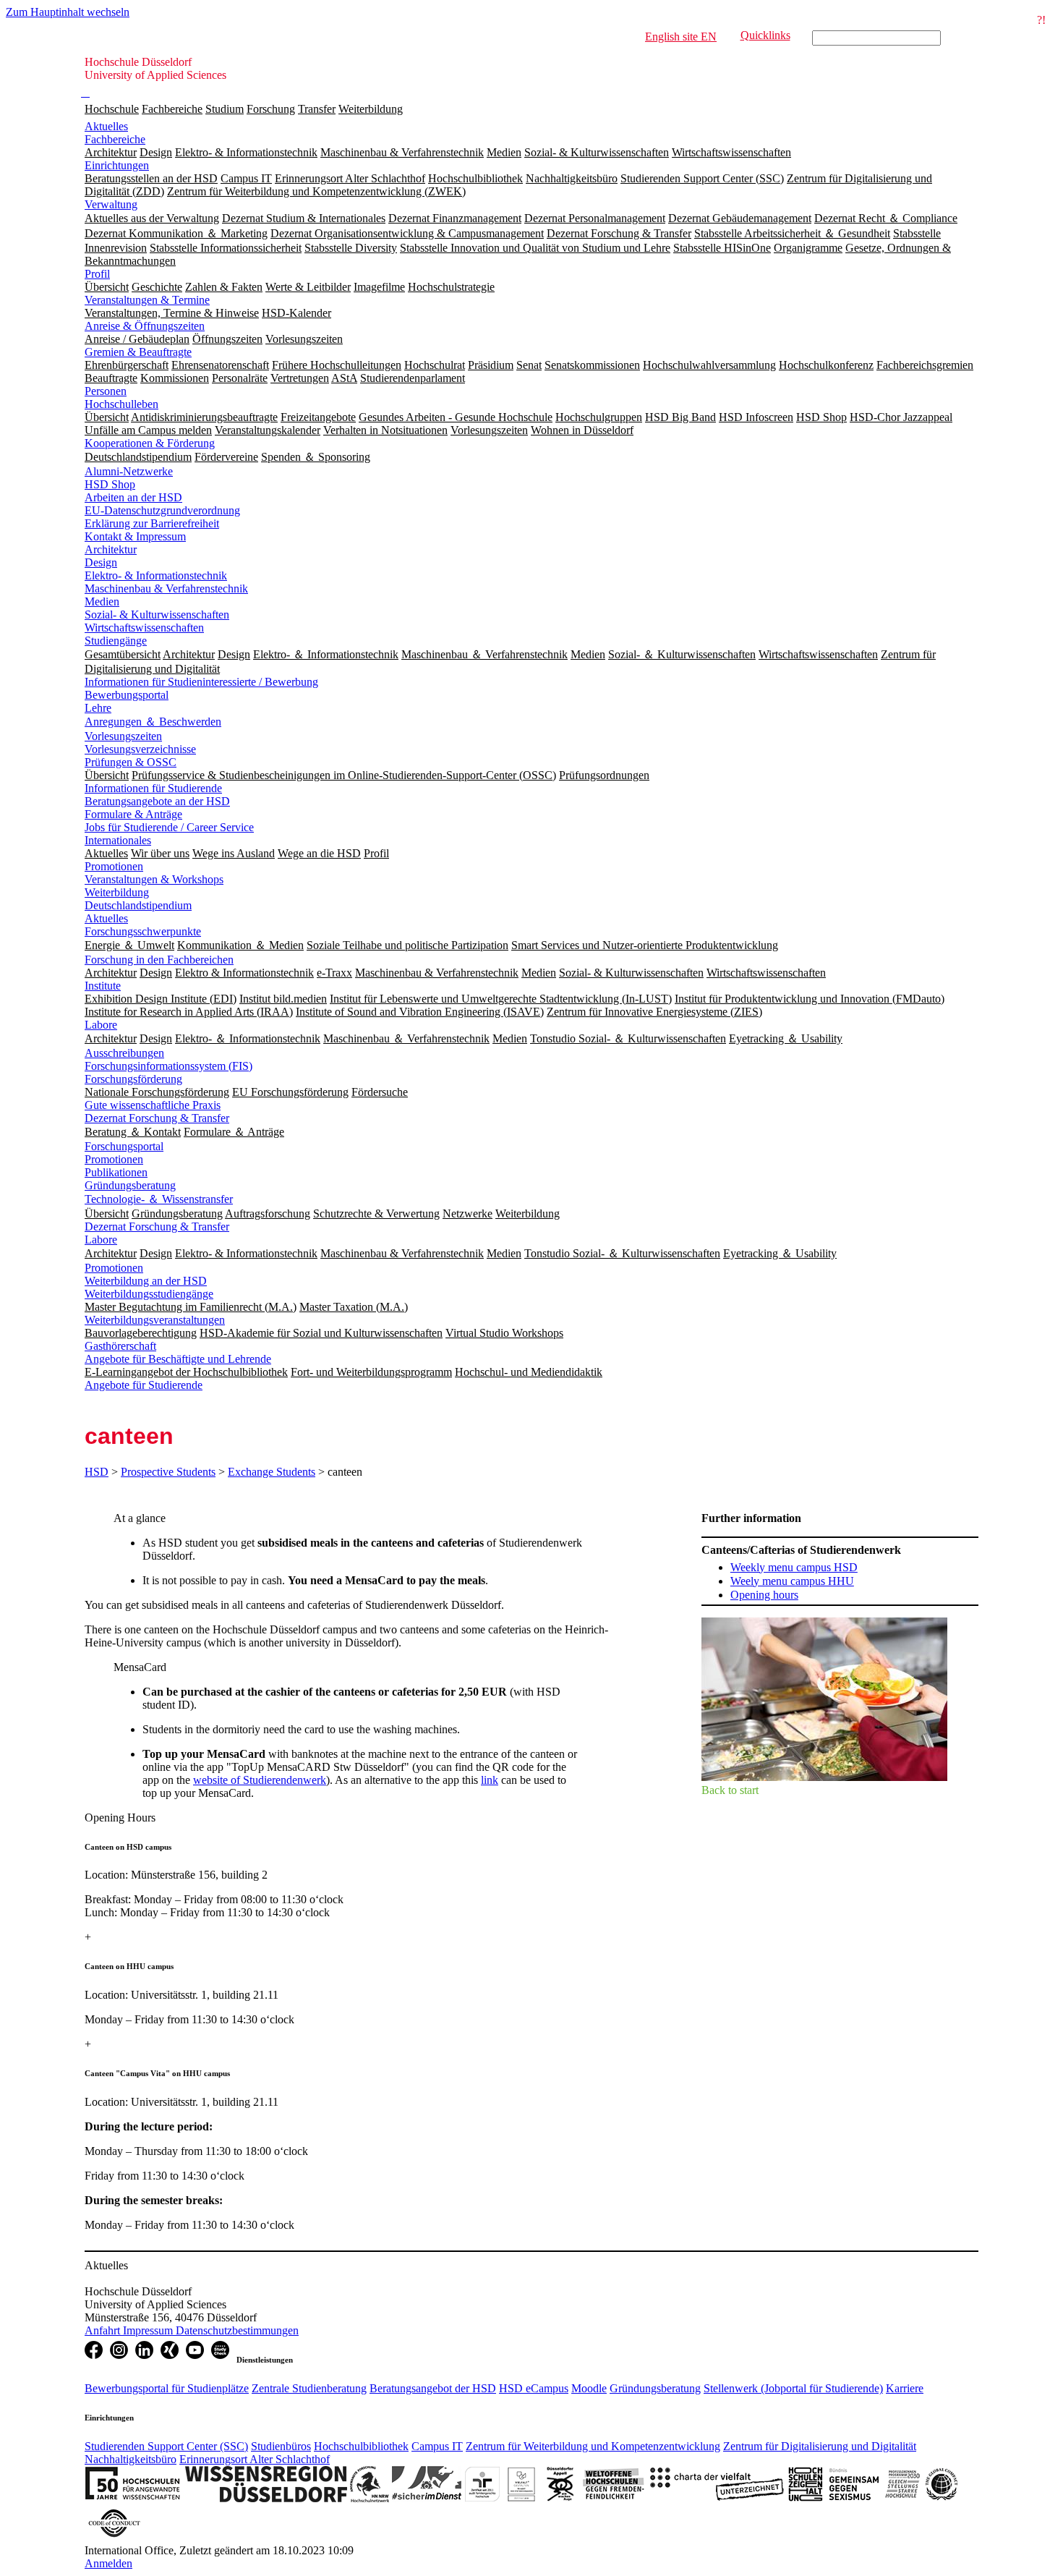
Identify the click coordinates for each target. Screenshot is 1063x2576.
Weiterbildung (371, 109)
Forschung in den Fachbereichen (159, 960)
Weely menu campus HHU (792, 1581)
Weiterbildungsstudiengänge (149, 1294)
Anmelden (108, 2563)
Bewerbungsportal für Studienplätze (167, 2388)
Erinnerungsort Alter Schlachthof (255, 2459)
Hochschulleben (121, 404)
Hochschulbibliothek (361, 2446)
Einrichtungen (117, 165)
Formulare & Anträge (133, 814)
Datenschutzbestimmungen (237, 2330)
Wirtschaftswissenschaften (144, 628)
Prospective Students (168, 1472)
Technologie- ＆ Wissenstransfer (159, 1199)
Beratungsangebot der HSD (433, 2388)
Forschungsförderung (133, 1079)
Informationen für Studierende (153, 788)
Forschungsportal (124, 1146)
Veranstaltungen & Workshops (154, 879)
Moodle (589, 2388)
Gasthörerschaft (120, 1346)
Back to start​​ (730, 1790)
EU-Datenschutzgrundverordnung (162, 510)
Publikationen (116, 1172)
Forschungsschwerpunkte (143, 931)
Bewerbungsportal (127, 695)
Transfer (317, 109)
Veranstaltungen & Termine (147, 300)
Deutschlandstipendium (138, 905)
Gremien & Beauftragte (138, 352)
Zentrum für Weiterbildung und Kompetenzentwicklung (593, 2446)
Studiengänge (116, 641)
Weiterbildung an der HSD (146, 1281)
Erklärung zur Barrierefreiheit (152, 523)
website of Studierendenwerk (260, 1780)
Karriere (905, 2388)
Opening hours (764, 1595)
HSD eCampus (534, 2388)
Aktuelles (106, 126)
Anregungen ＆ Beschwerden (153, 722)
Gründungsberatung (130, 1185)
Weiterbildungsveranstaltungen (155, 1320)
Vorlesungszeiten (123, 736)
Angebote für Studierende (144, 1385)
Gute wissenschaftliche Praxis (153, 1105)
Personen (106, 391)
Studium (225, 109)
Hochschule (112, 109)
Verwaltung (111, 204)
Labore (101, 1025)
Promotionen (114, 866)
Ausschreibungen (124, 1053)
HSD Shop (110, 484)
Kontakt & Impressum (135, 536)
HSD (97, 1472)
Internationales (118, 840)
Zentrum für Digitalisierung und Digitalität (820, 2446)
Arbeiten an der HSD (133, 497)
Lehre (98, 708)
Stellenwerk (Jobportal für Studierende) (793, 2388)
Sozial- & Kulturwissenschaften (157, 615)
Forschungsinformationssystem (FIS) (168, 1066)
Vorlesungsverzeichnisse (140, 749)
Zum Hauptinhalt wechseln (68, 12)
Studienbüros (281, 2446)
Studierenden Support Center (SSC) (166, 2446)
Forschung (271, 109)
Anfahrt (104, 2330)
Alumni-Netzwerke (129, 471)
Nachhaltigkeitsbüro (131, 2459)
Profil (97, 274)
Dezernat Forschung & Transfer (157, 1118)
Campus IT (437, 2446)
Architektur (111, 549)
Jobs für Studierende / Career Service (169, 827)
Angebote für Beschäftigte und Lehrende (178, 1359)
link (490, 1780)
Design (101, 562)
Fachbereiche (172, 109)
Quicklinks (765, 35)
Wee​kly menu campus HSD (794, 1567)
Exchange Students (272, 1472)
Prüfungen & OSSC (131, 762)
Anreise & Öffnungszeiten (145, 326)
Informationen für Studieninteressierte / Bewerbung (201, 682)
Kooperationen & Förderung (150, 443)
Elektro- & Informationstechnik (156, 575)
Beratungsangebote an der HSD (157, 801)
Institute (103, 986)
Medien (102, 602)
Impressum (149, 2330)
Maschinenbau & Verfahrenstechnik (166, 588)
